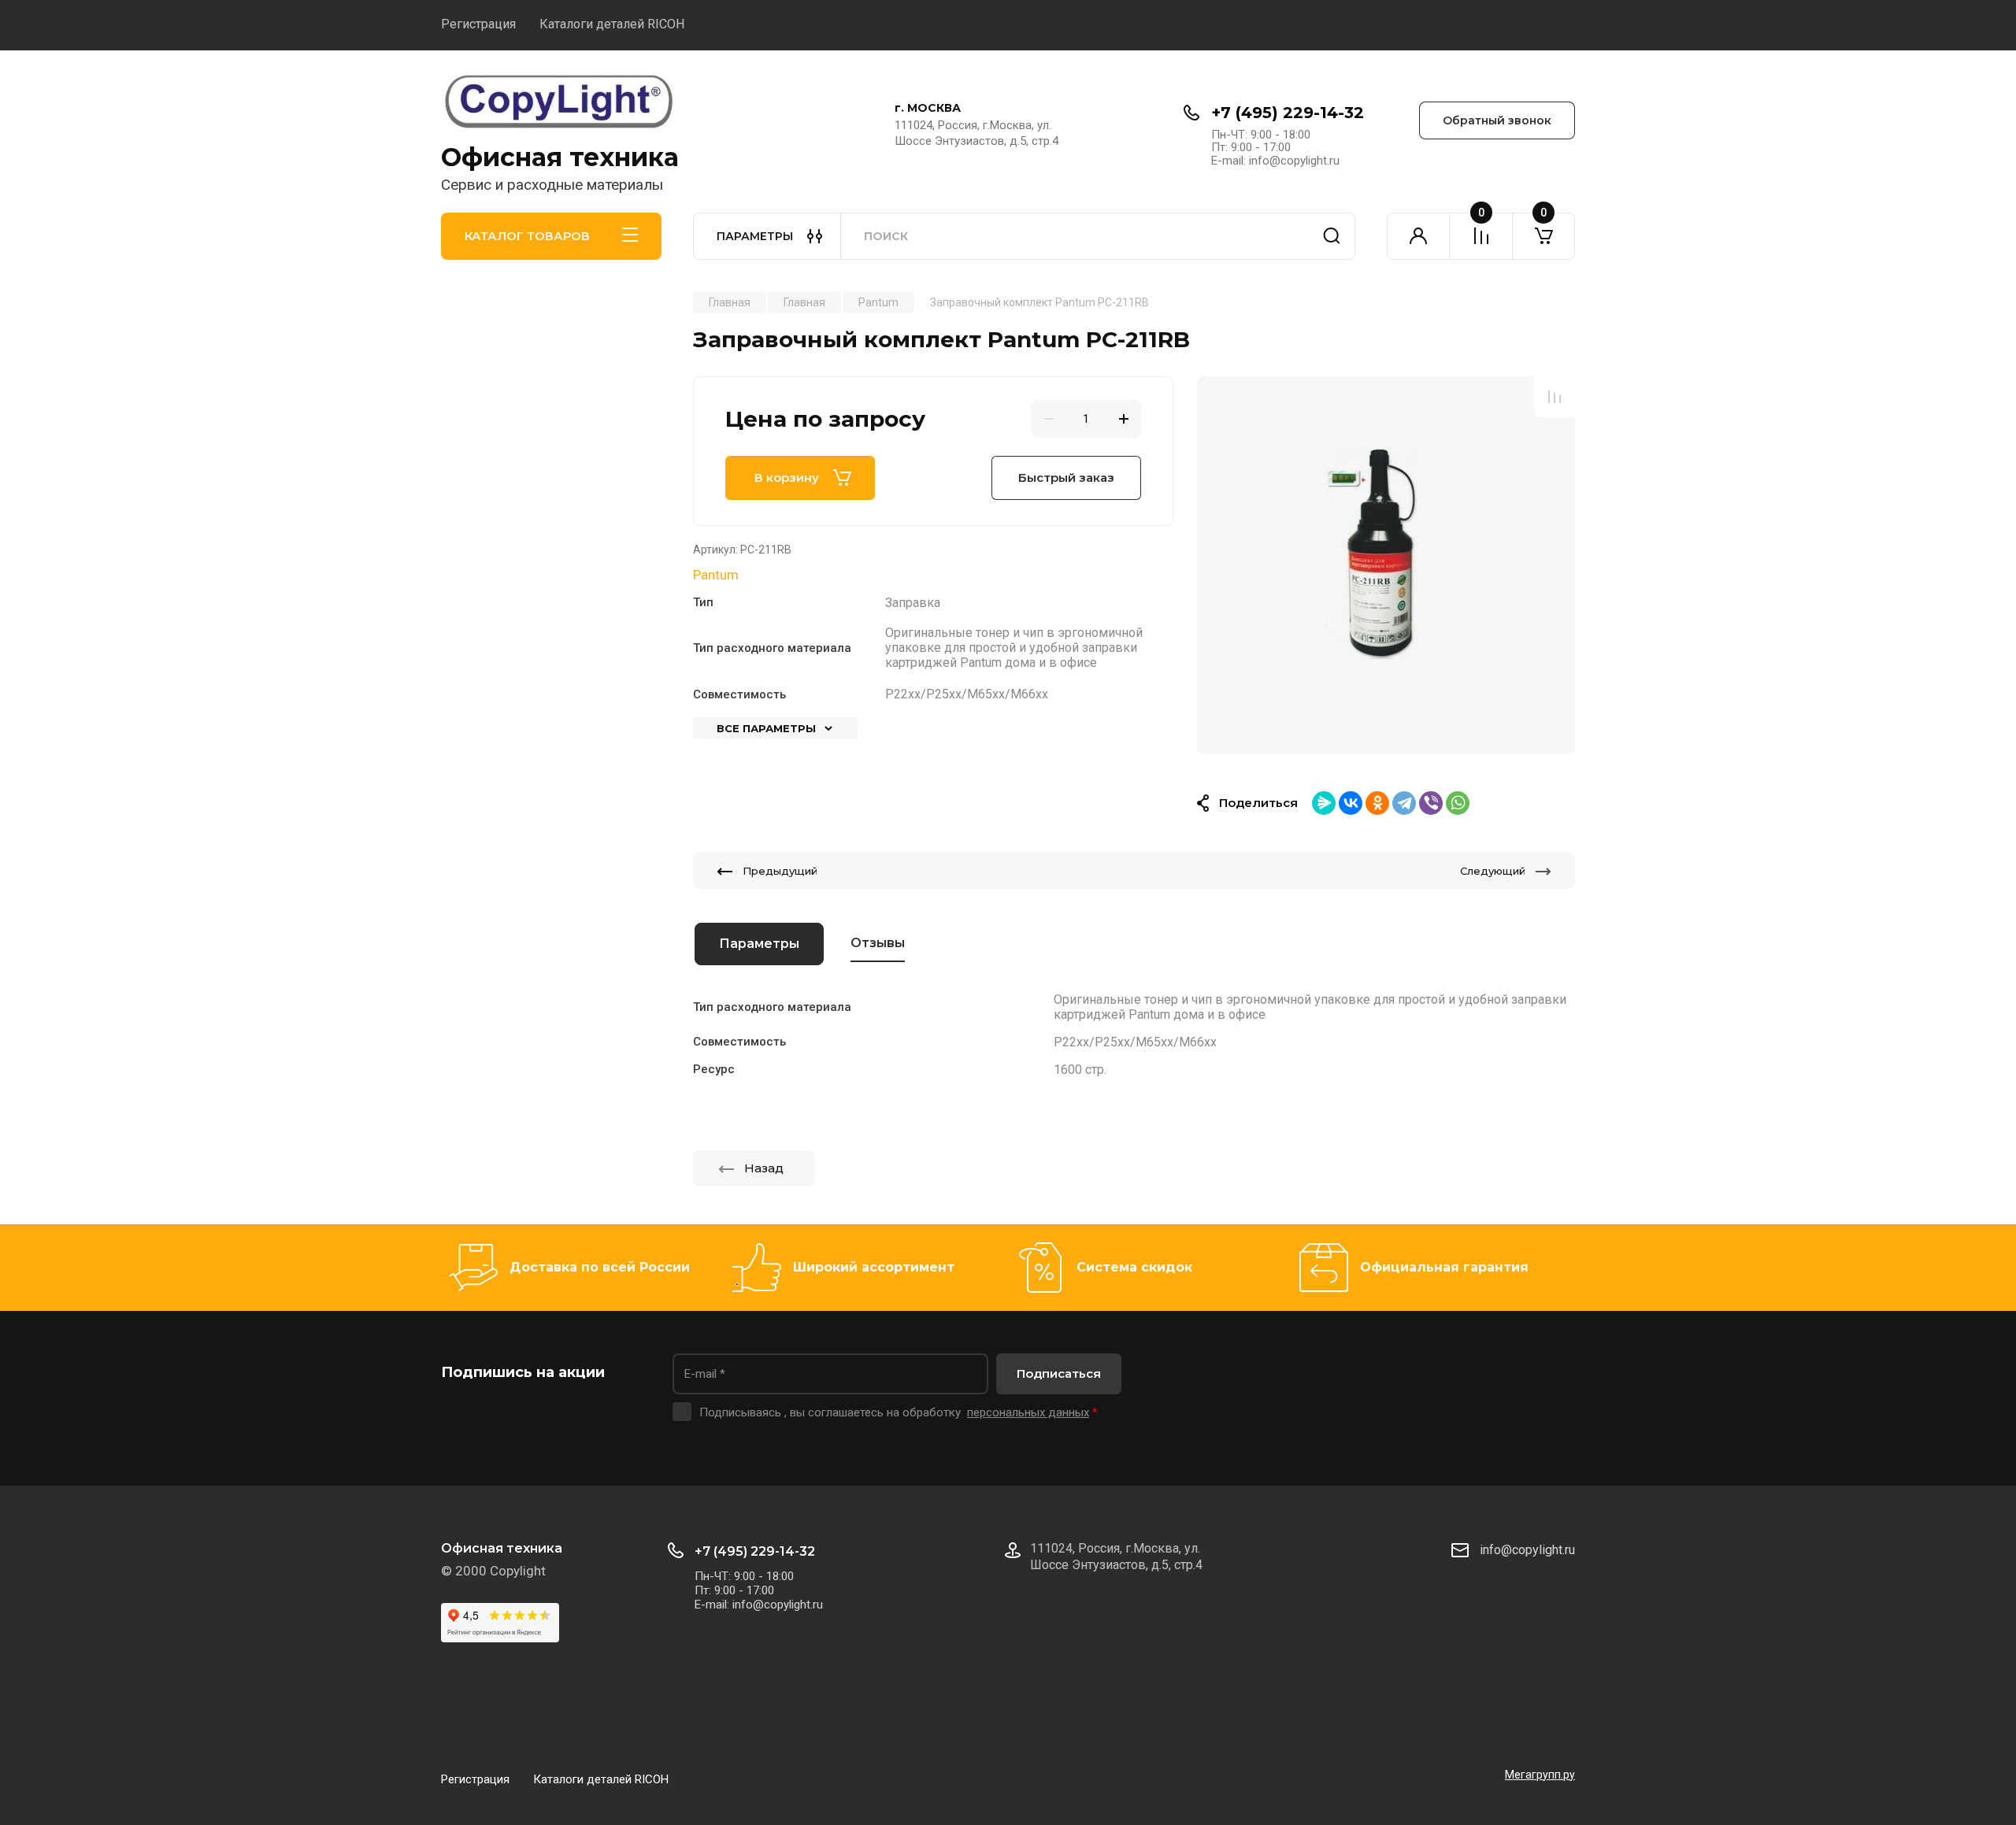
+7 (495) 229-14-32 (1288, 113)
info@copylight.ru (1527, 1550)
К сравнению (1555, 397)
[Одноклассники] (1377, 803)
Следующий (1493, 871)
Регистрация (478, 24)
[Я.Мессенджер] (1324, 803)
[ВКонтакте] (1351, 803)
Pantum (716, 575)
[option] (1386, 565)
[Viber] (1431, 803)
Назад (764, 1168)
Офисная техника (560, 157)
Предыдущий (780, 871)
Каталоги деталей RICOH (612, 24)
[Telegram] (1404, 803)
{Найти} (1332, 236)
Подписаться (1059, 1373)
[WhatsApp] (1458, 803)
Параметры (759, 944)
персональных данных (1028, 1412)
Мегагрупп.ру (1540, 1775)
